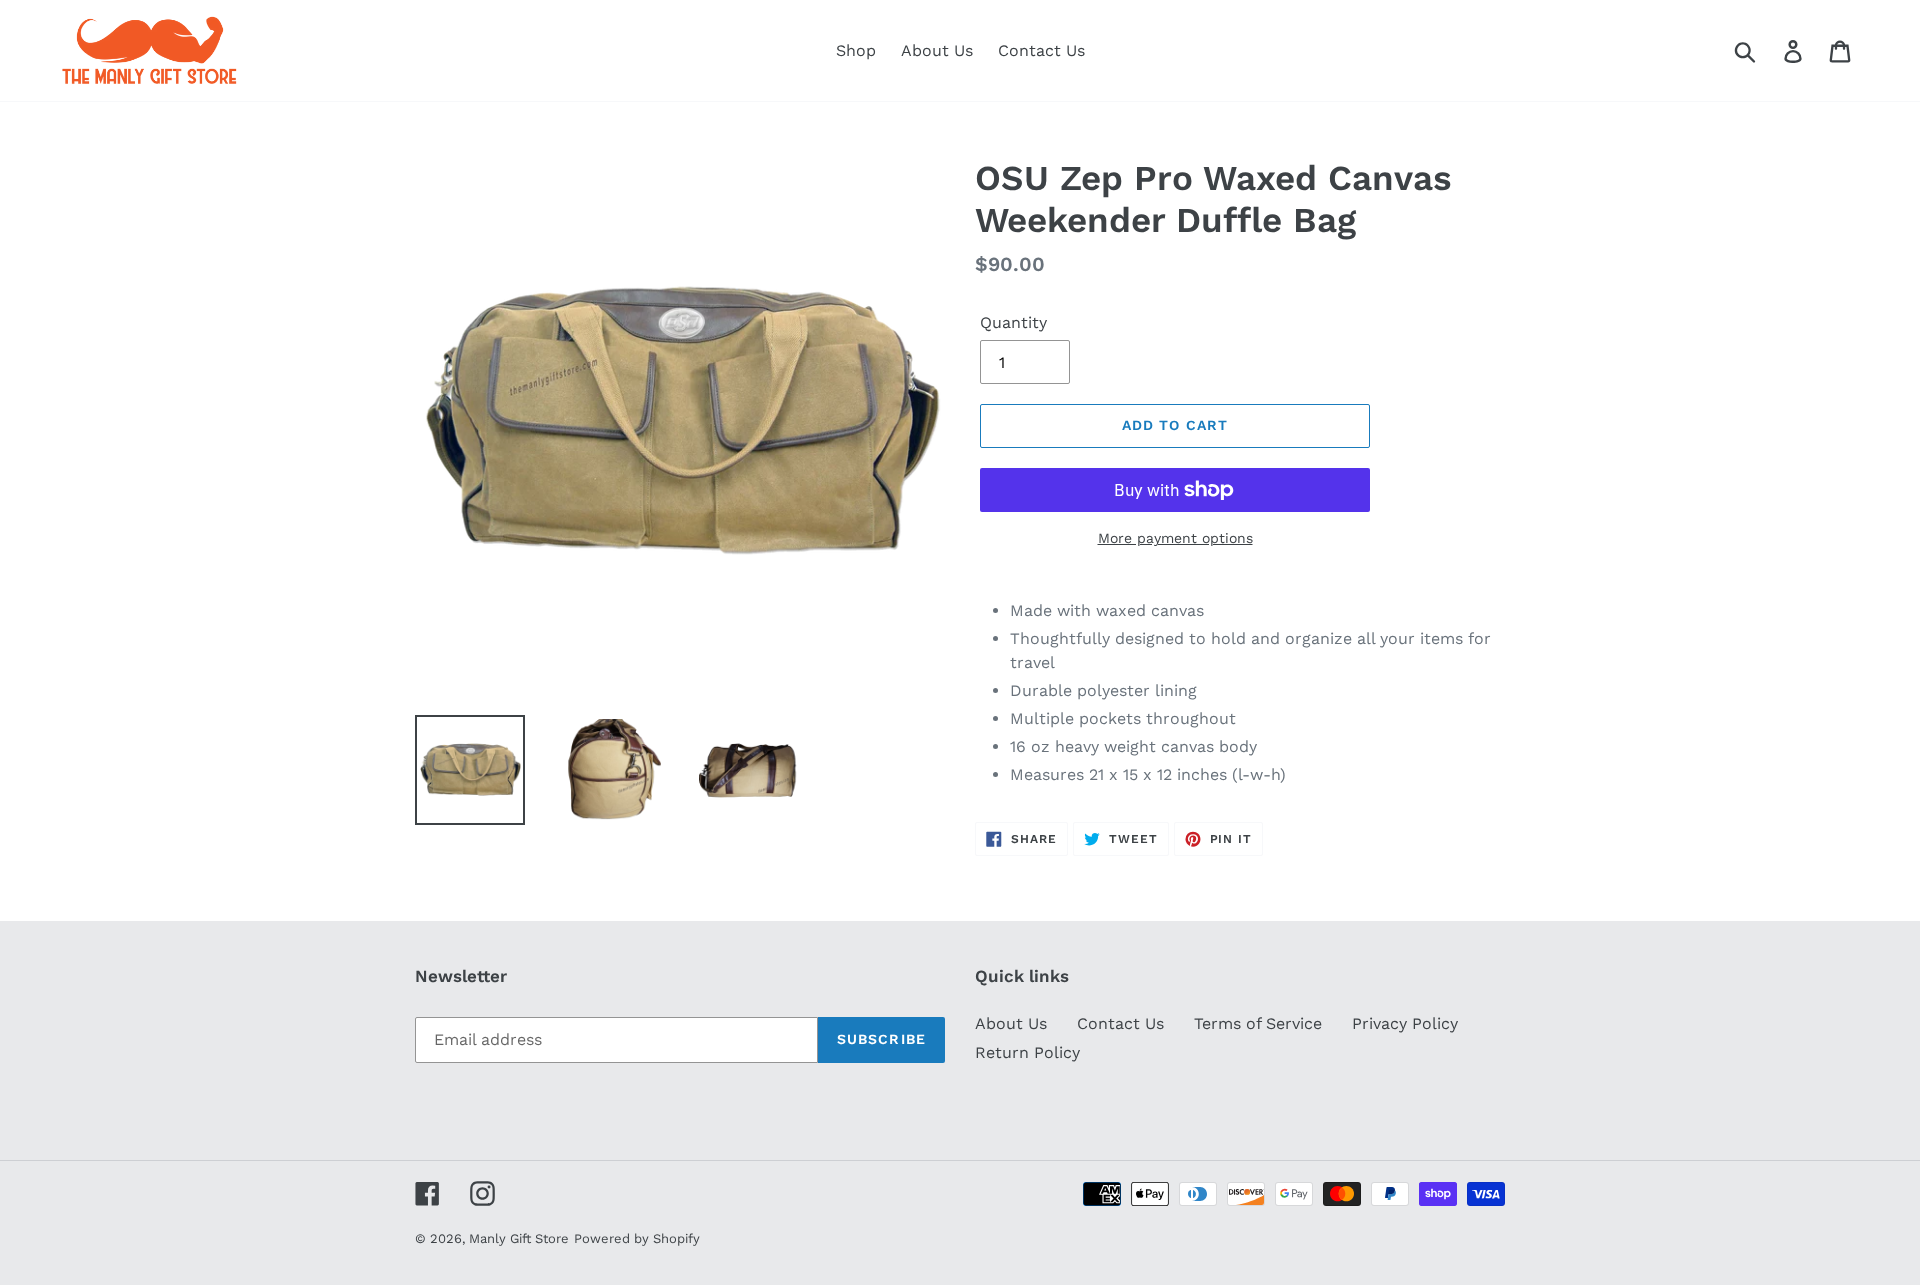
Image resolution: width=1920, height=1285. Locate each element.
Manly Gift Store (519, 1238)
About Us (1011, 1023)
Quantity (1013, 322)
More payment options (1175, 538)
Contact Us (1120, 1023)
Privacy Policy (1405, 1023)
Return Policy (1027, 1052)
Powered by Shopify (637, 1238)
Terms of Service (1258, 1023)
